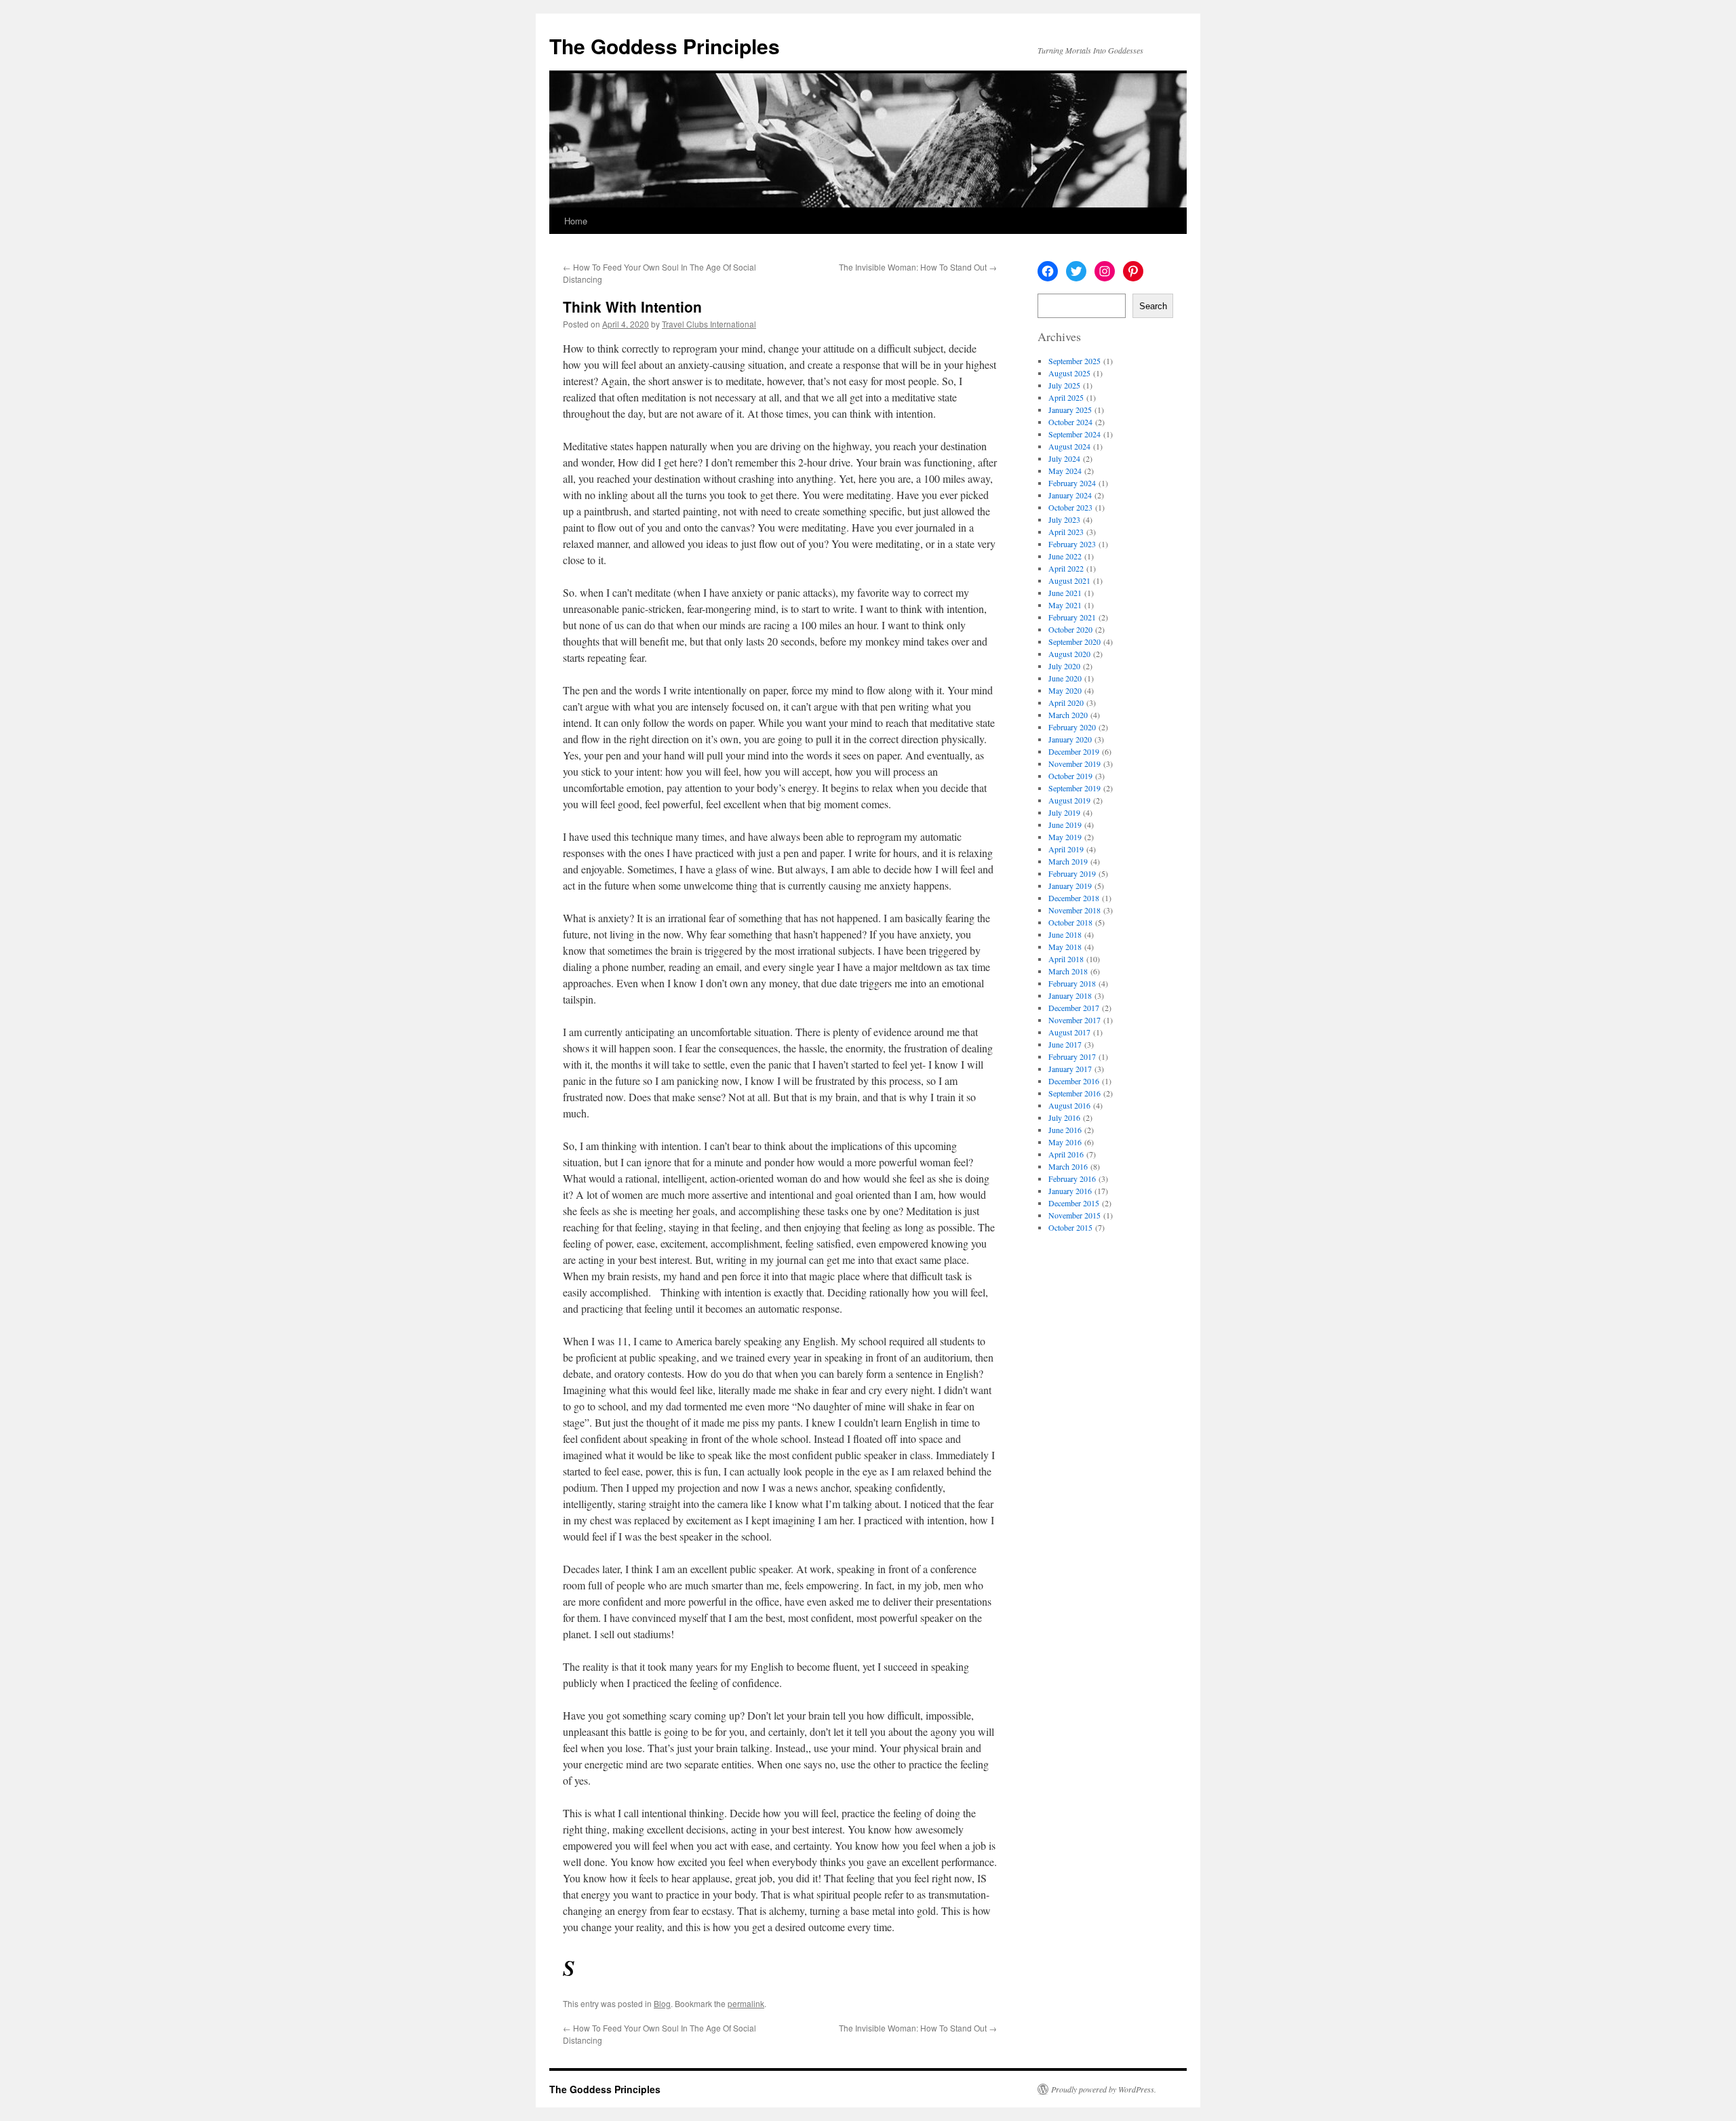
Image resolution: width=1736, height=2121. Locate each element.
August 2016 (1069, 1105)
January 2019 (1070, 886)
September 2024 (1074, 434)
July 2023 (1064, 519)
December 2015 (1074, 1203)
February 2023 (1072, 544)
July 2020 (1064, 666)
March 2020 (1068, 715)
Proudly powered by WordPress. (1104, 2089)
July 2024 (1064, 458)
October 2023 (1070, 507)
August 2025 (1069, 373)
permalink (746, 2003)
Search (1153, 306)
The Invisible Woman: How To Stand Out (918, 267)
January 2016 (1070, 1191)
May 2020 (1065, 690)
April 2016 (1066, 1154)
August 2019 (1069, 800)
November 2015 (1074, 1215)
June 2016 (1065, 1130)
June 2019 (1065, 825)
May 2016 (1065, 1142)
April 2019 (1066, 849)
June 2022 (1065, 556)
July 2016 (1064, 1117)
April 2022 (1066, 568)
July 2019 (1064, 812)
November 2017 (1074, 1020)
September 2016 (1074, 1093)
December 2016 (1074, 1081)
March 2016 (1068, 1166)
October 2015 (1070, 1227)
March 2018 (1068, 971)
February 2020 (1072, 727)
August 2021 (1069, 580)
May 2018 (1065, 947)
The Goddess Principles (665, 46)
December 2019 (1074, 751)
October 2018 (1070, 922)
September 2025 (1074, 361)
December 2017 (1074, 1008)
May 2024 (1065, 471)
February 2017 (1072, 1056)
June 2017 (1065, 1044)
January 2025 (1070, 410)
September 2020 (1074, 641)
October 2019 (1070, 776)
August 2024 (1069, 446)
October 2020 (1070, 629)
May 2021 (1065, 605)
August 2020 (1069, 654)
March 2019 (1068, 861)
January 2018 (1070, 995)
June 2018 (1065, 934)
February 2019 (1072, 873)
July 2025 (1064, 385)
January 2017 (1070, 1069)
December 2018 (1074, 898)
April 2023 (1066, 532)
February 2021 (1072, 617)
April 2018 (1066, 959)
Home (576, 221)
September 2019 (1074, 788)
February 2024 (1072, 483)
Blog (662, 2003)
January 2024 (1070, 495)
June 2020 (1065, 678)
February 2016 (1072, 1178)
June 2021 (1065, 593)
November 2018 (1074, 910)
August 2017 (1069, 1032)
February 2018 (1072, 983)
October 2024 (1070, 422)
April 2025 (1066, 397)
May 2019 (1065, 837)
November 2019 (1074, 764)
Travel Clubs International (709, 324)
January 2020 (1070, 739)
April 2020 (1066, 702)
